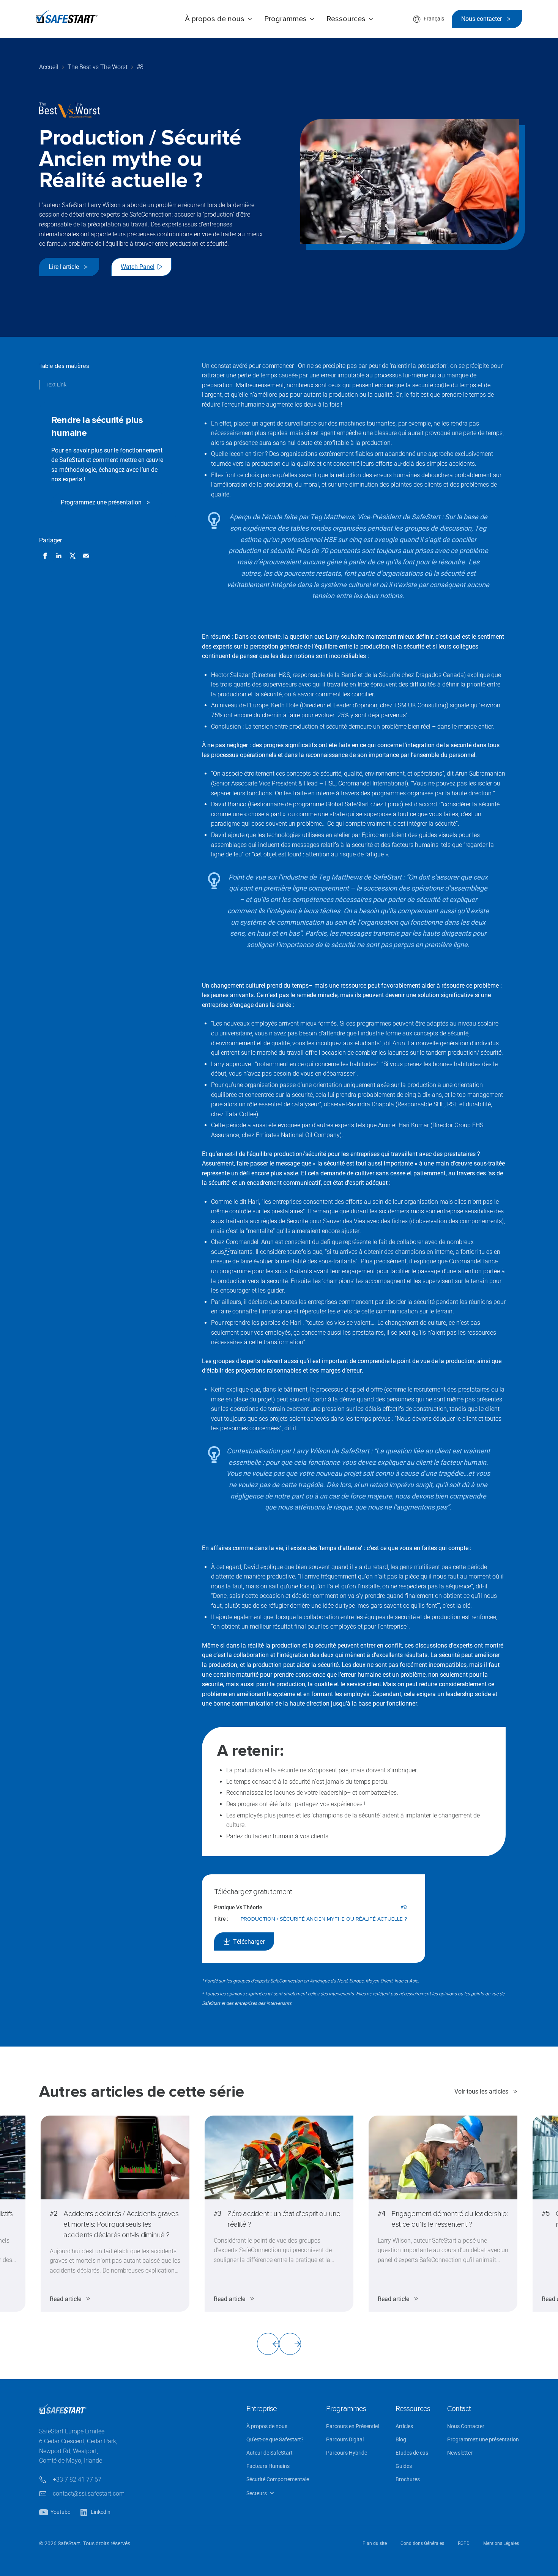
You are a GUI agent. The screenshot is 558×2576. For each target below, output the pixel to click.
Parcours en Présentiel (352, 2426)
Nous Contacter (466, 2426)
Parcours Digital (345, 2440)
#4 (381, 2213)
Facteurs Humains (268, 2466)
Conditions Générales (422, 2543)
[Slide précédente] (268, 2344)
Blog (401, 2440)
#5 (546, 2213)
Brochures (408, 2479)
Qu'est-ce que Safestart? (275, 2440)
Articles (404, 2426)
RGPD (464, 2543)
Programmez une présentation (483, 2440)
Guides (404, 2466)
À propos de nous (267, 2426)
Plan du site (375, 2543)
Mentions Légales (501, 2543)
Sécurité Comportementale (278, 2479)
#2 (54, 2213)
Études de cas (412, 2453)
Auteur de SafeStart (270, 2453)
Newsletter (460, 2453)
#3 (218, 2213)
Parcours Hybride (347, 2453)
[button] (218, 19)
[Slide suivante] (290, 2344)
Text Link (56, 385)
